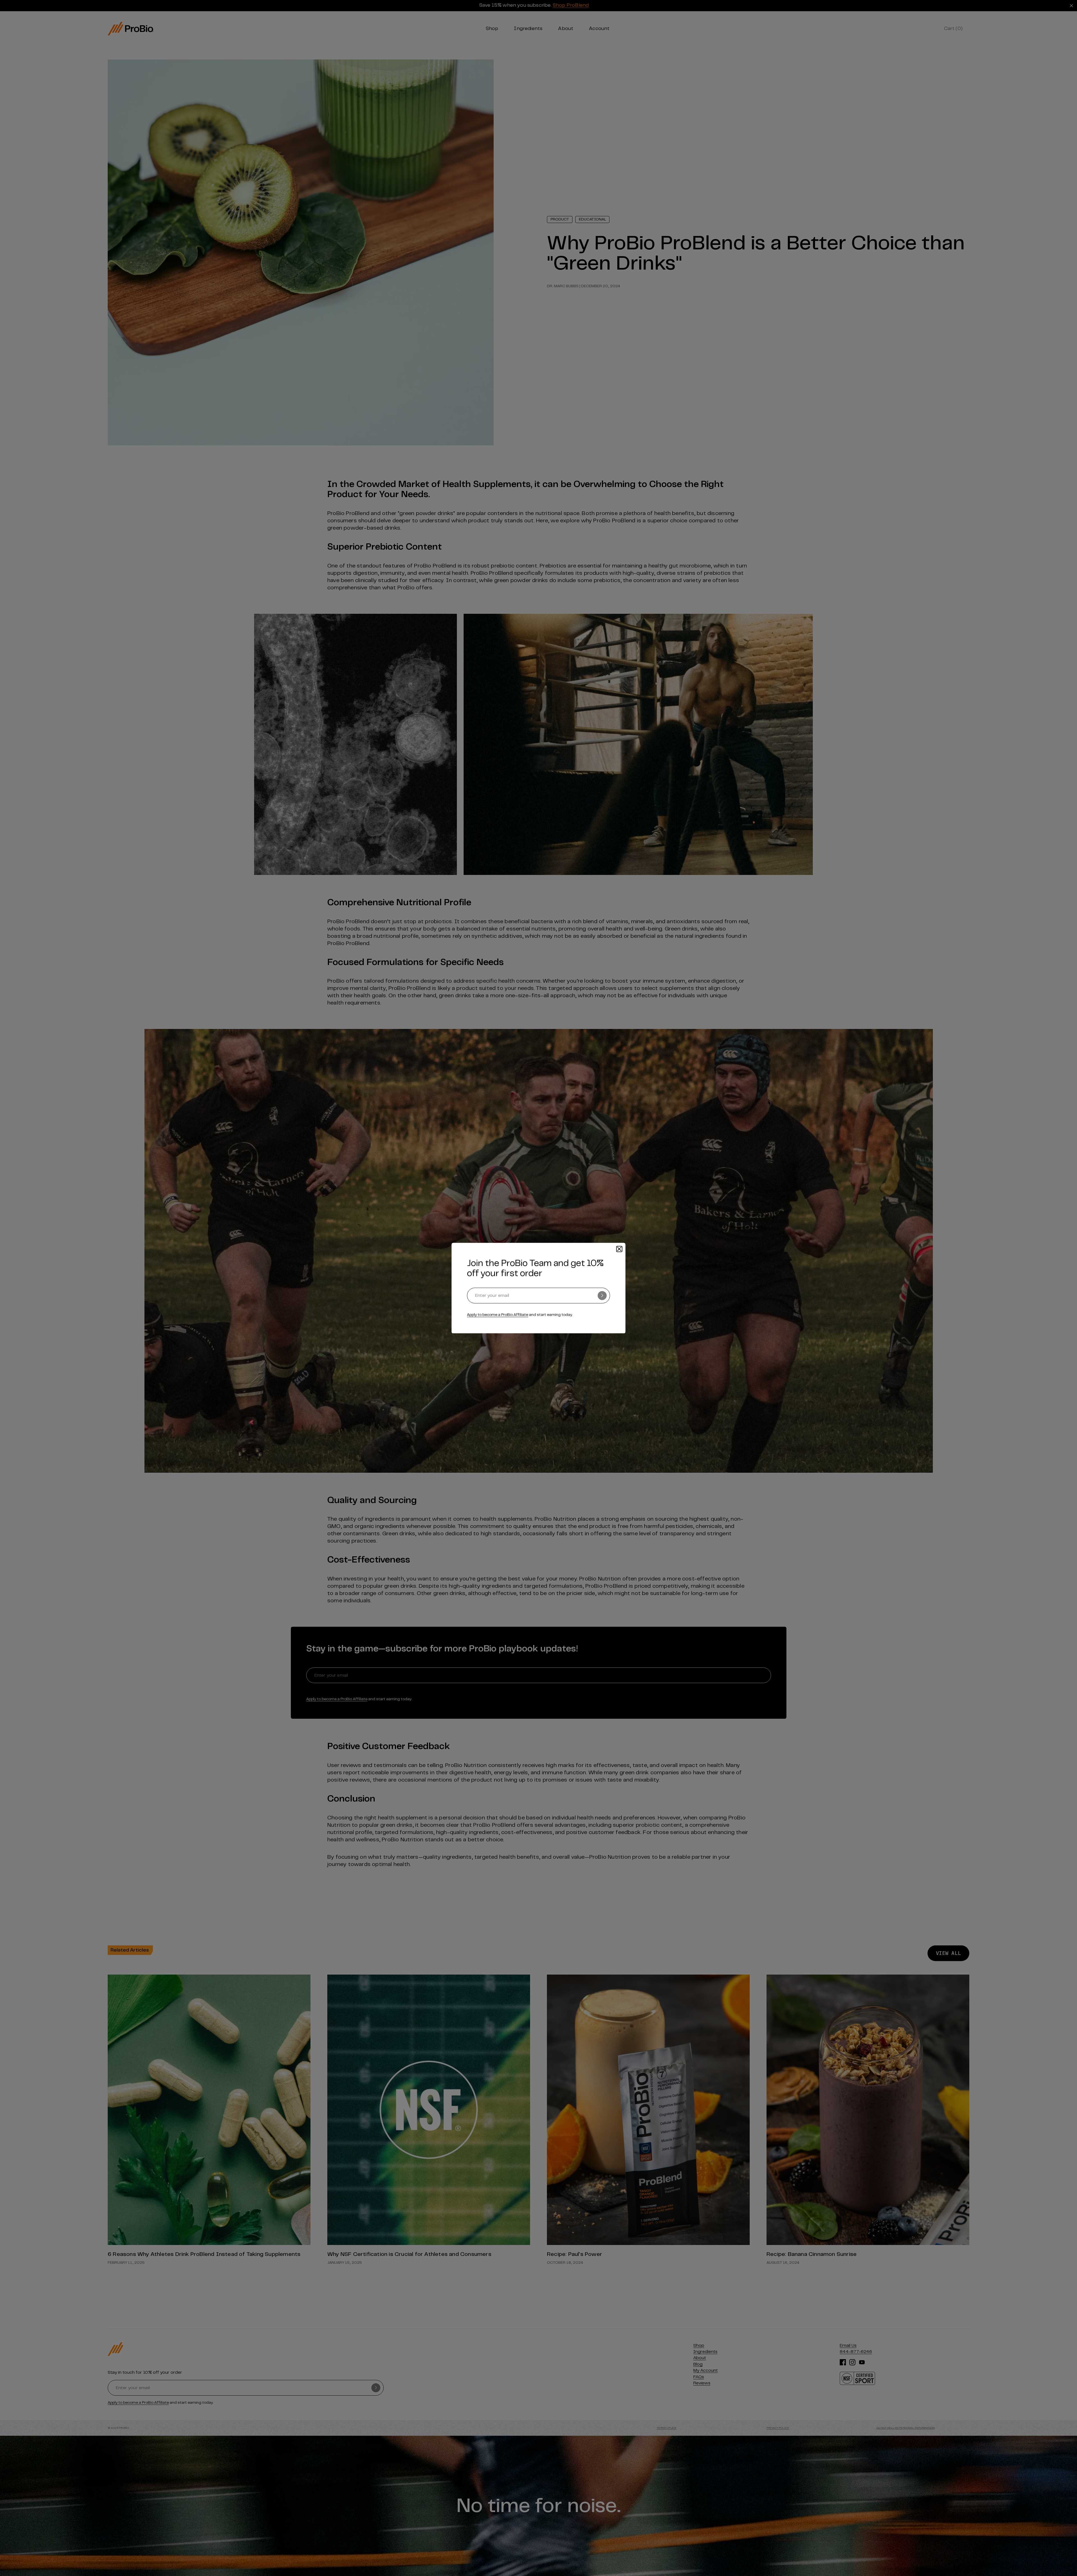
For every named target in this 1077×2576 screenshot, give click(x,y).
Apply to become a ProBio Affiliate (498, 1315)
